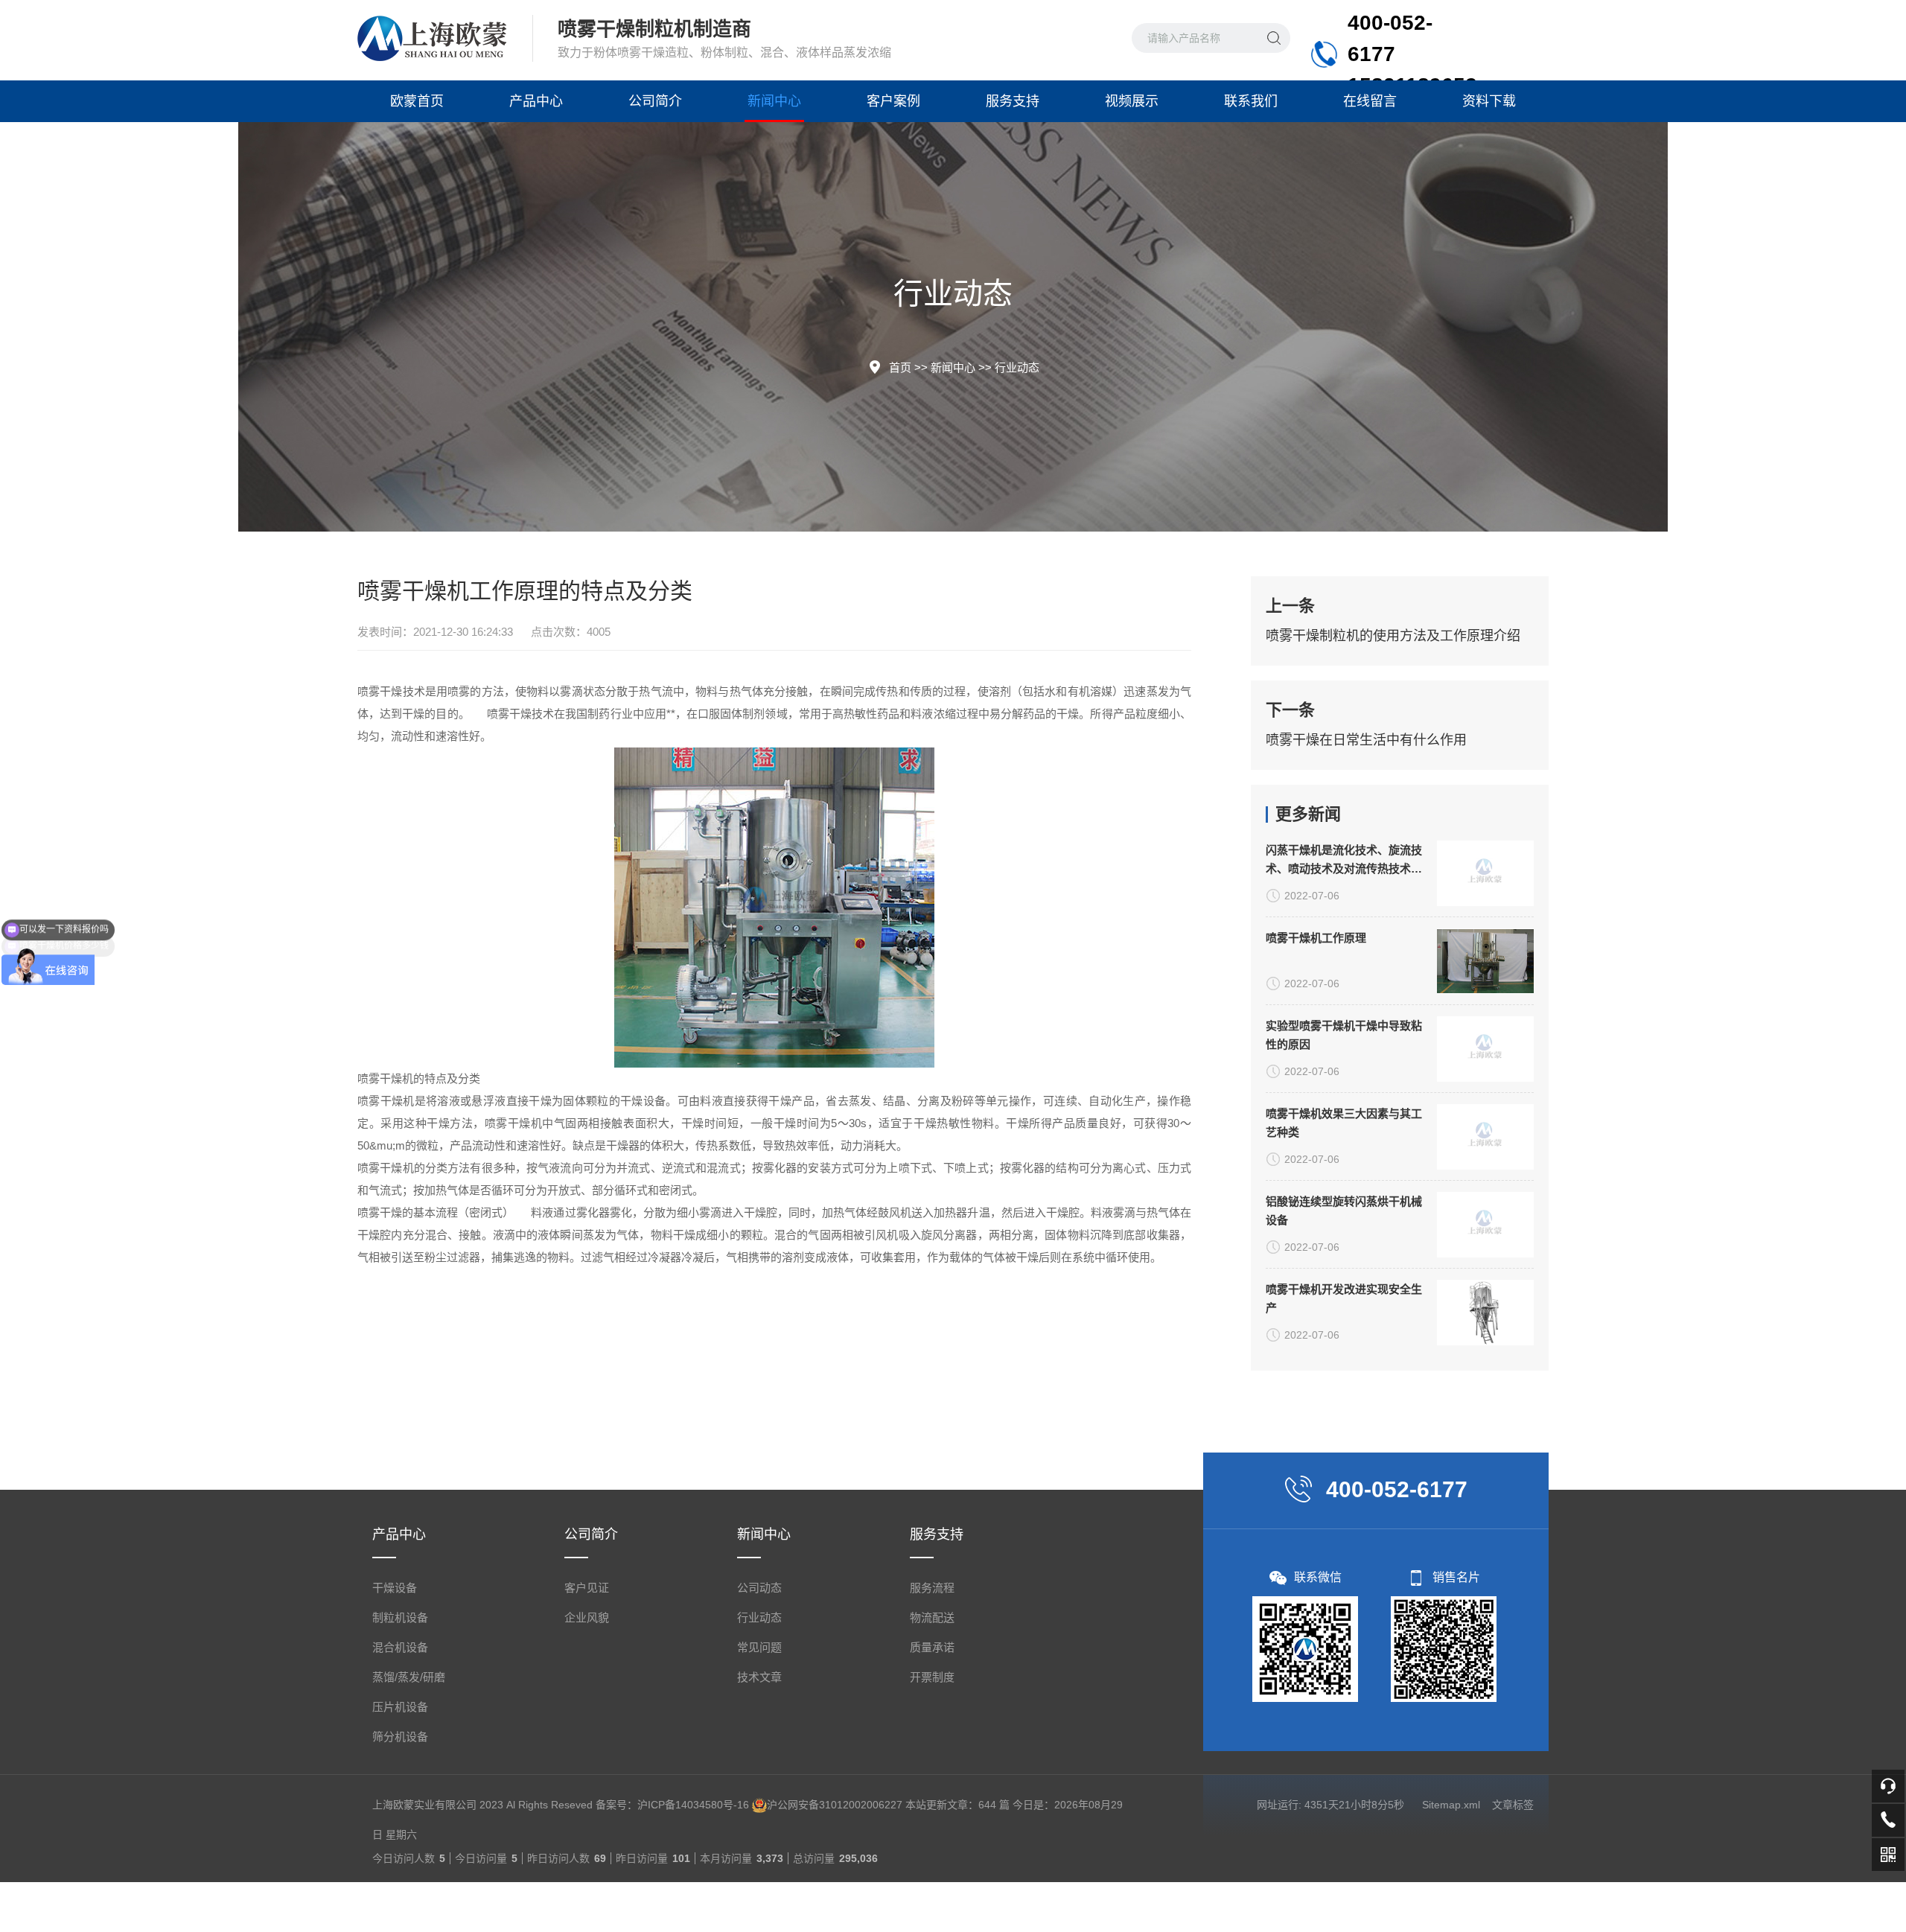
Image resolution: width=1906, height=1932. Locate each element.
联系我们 (1251, 101)
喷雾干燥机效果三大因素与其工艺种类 (1344, 1123)
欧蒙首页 (417, 101)
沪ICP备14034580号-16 (693, 1805)
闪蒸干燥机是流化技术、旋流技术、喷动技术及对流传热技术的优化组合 (1344, 861)
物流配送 (932, 1617)
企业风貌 (587, 1617)
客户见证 (587, 1588)
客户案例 (893, 101)
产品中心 (536, 101)
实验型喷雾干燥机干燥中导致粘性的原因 (1344, 1035)
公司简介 (655, 101)
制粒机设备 (400, 1617)
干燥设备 (395, 1588)
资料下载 (1489, 101)
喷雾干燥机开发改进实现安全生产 (1344, 1298)
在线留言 (1370, 101)
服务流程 (932, 1588)
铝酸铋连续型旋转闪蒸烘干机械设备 (1344, 1211)
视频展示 (1132, 101)
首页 (900, 367)
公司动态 (759, 1588)
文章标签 (1513, 1805)
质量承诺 (932, 1647)
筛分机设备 (400, 1737)
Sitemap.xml (1451, 1805)
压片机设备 (400, 1707)
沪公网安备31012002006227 (835, 1805)
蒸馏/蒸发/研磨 (409, 1677)
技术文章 (759, 1677)
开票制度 (932, 1677)
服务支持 (1013, 101)
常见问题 (759, 1647)
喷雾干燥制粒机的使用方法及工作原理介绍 (1393, 636)
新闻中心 (774, 101)
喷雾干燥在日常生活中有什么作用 (1366, 740)
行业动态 (1017, 367)
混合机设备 (400, 1647)
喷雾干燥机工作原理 (1316, 938)
